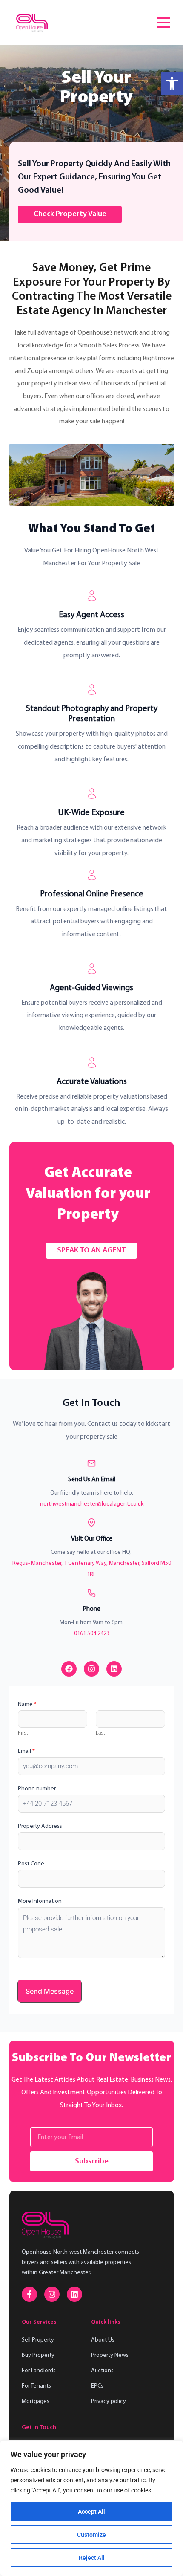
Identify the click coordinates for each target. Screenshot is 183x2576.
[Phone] (91, 1593)
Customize (91, 2535)
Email (26, 1751)
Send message (50, 1991)
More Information (40, 1901)
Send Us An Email (92, 1480)
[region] (91, 2508)
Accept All (91, 2512)
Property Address (40, 1826)
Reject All (92, 2558)
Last (100, 1733)
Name (27, 1704)
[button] (172, 84)
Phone (91, 1609)
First (23, 1733)
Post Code (31, 1864)
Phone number (37, 1789)
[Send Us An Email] (91, 1463)
